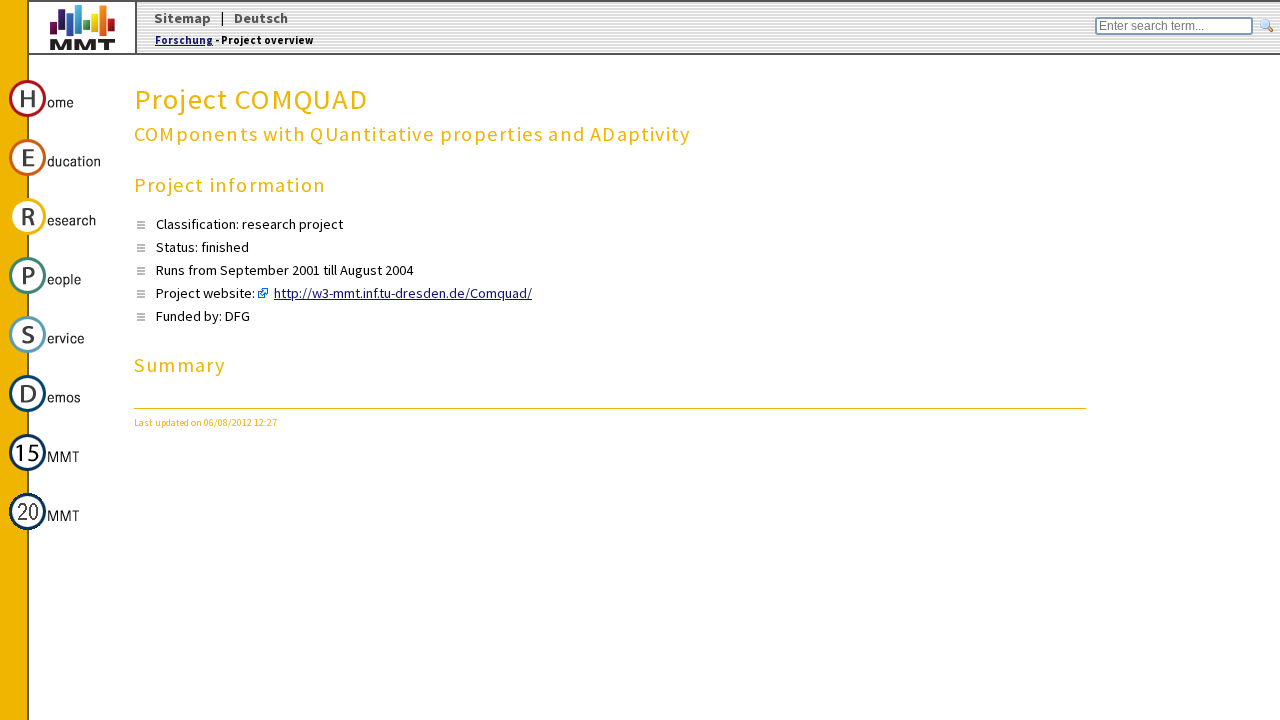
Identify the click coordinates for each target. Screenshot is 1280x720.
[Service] (58, 356)
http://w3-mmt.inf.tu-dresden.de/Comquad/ (403, 293)
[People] (58, 297)
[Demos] (58, 415)
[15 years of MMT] (58, 474)
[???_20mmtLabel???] (58, 533)
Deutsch (261, 18)
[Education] (58, 179)
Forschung (184, 40)
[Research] (58, 238)
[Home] (58, 120)
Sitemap (182, 18)
